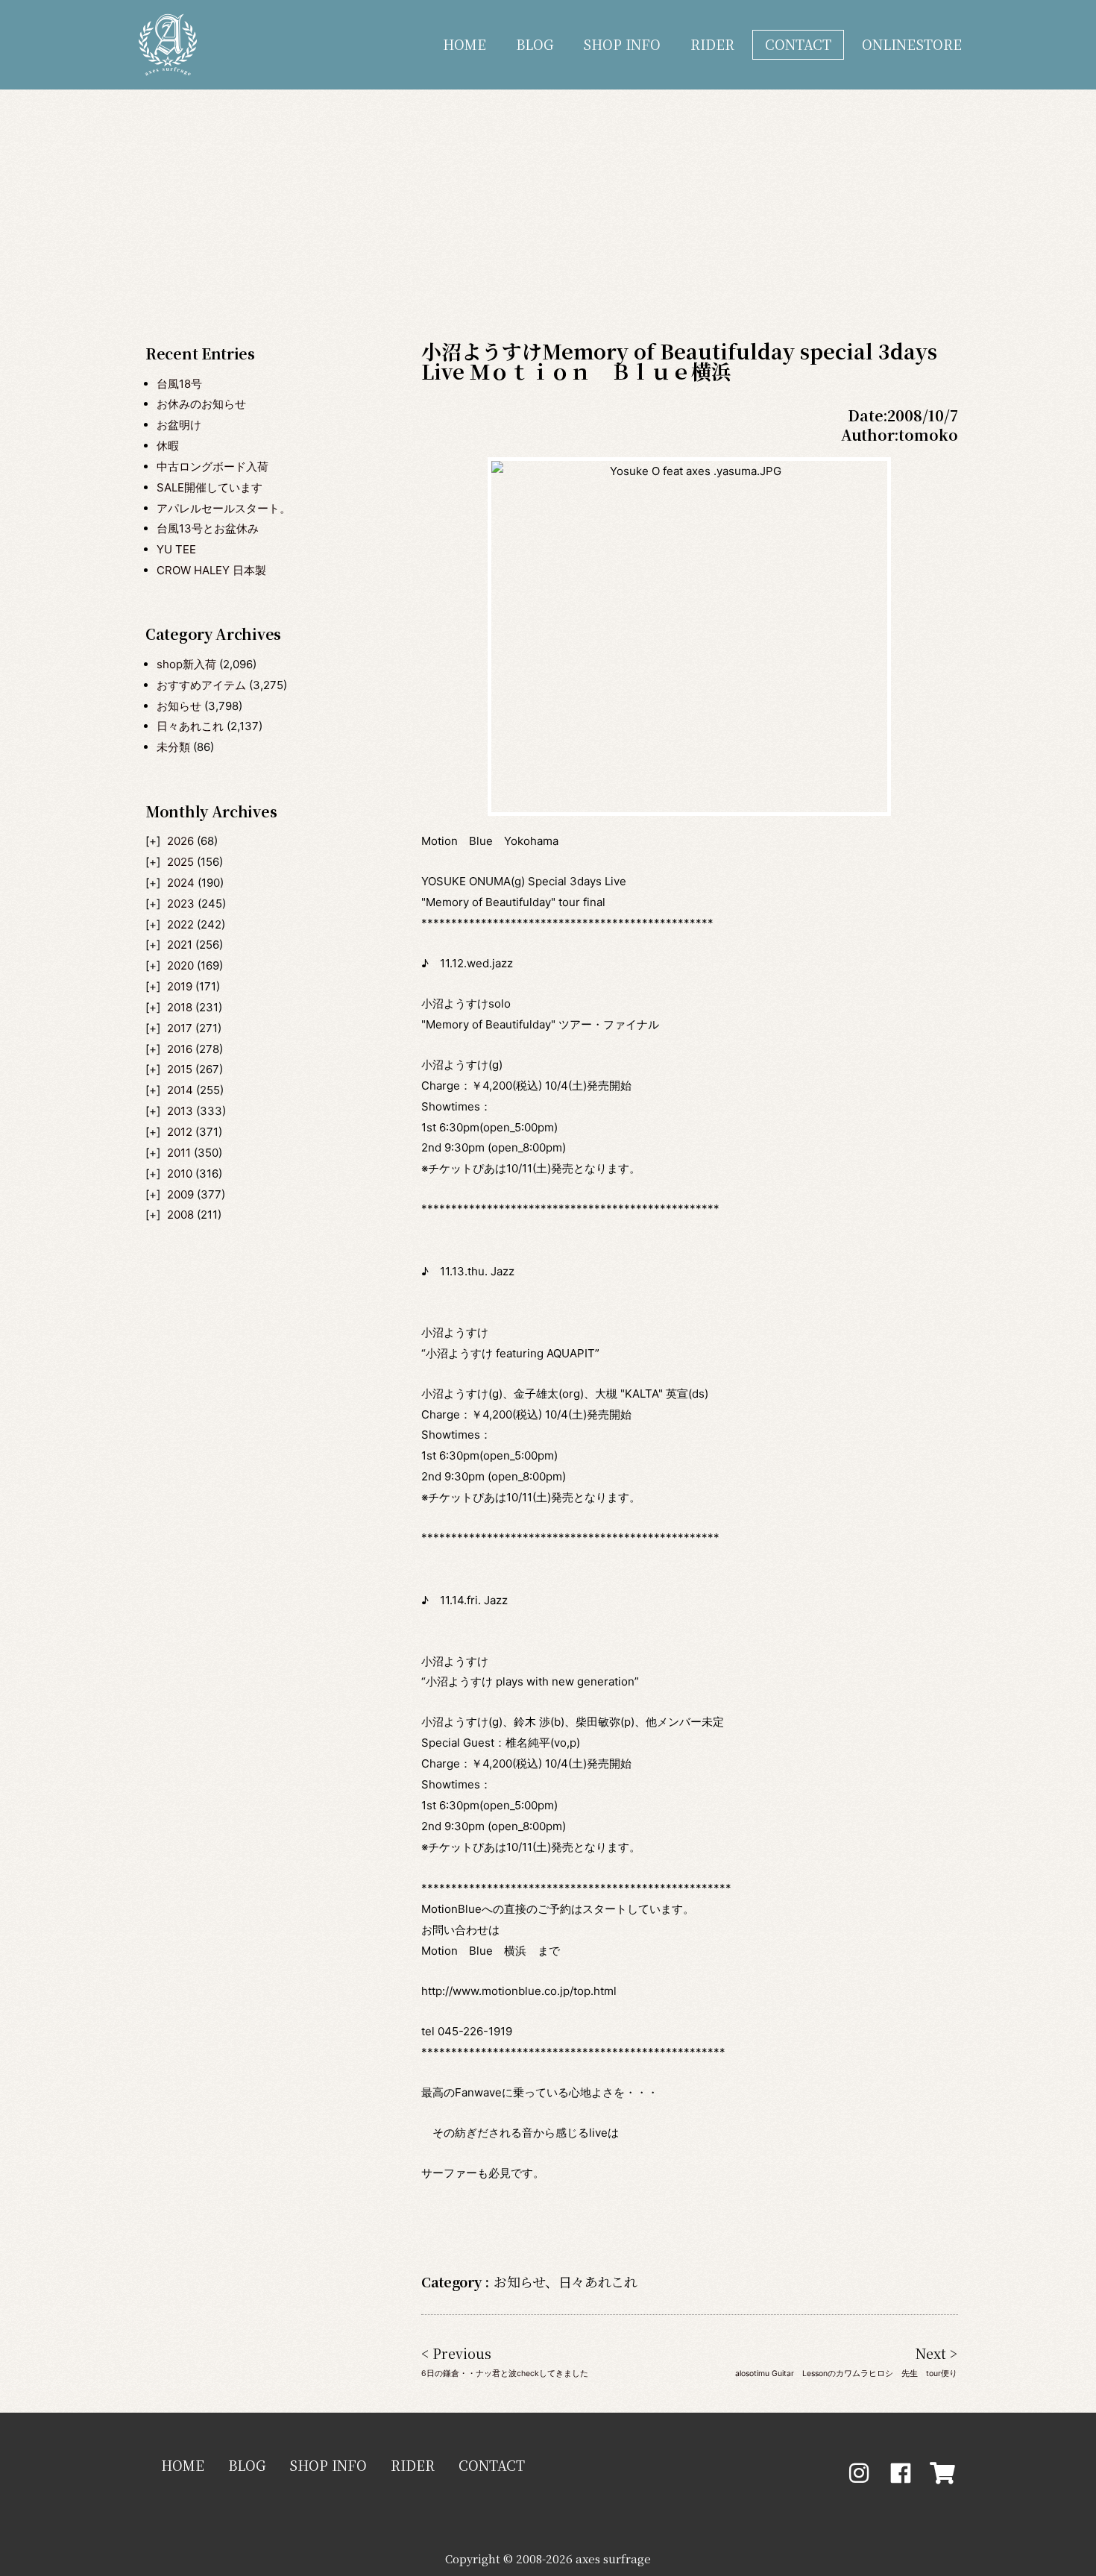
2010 (180, 1174)
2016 (180, 1049)
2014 (180, 1090)
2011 (179, 1153)
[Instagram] (859, 2473)
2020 (180, 965)
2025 (180, 862)
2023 (181, 904)
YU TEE (176, 549)
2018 (180, 1007)
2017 (180, 1028)
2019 (180, 986)
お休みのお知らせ (201, 404)
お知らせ (179, 706)
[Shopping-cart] (942, 2473)
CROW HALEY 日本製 (211, 570)
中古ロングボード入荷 (212, 466)
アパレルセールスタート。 (224, 508)
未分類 (173, 747)
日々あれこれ (190, 726)
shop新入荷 (186, 664)
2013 (180, 1111)
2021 (180, 945)
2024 (181, 883)
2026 (180, 841)
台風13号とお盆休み (208, 528)
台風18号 (179, 384)
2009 (180, 1194)
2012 (180, 1132)
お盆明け (179, 425)
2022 (180, 924)
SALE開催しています (210, 487)
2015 (180, 1069)
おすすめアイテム (201, 685)
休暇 (168, 446)
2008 (180, 1215)
